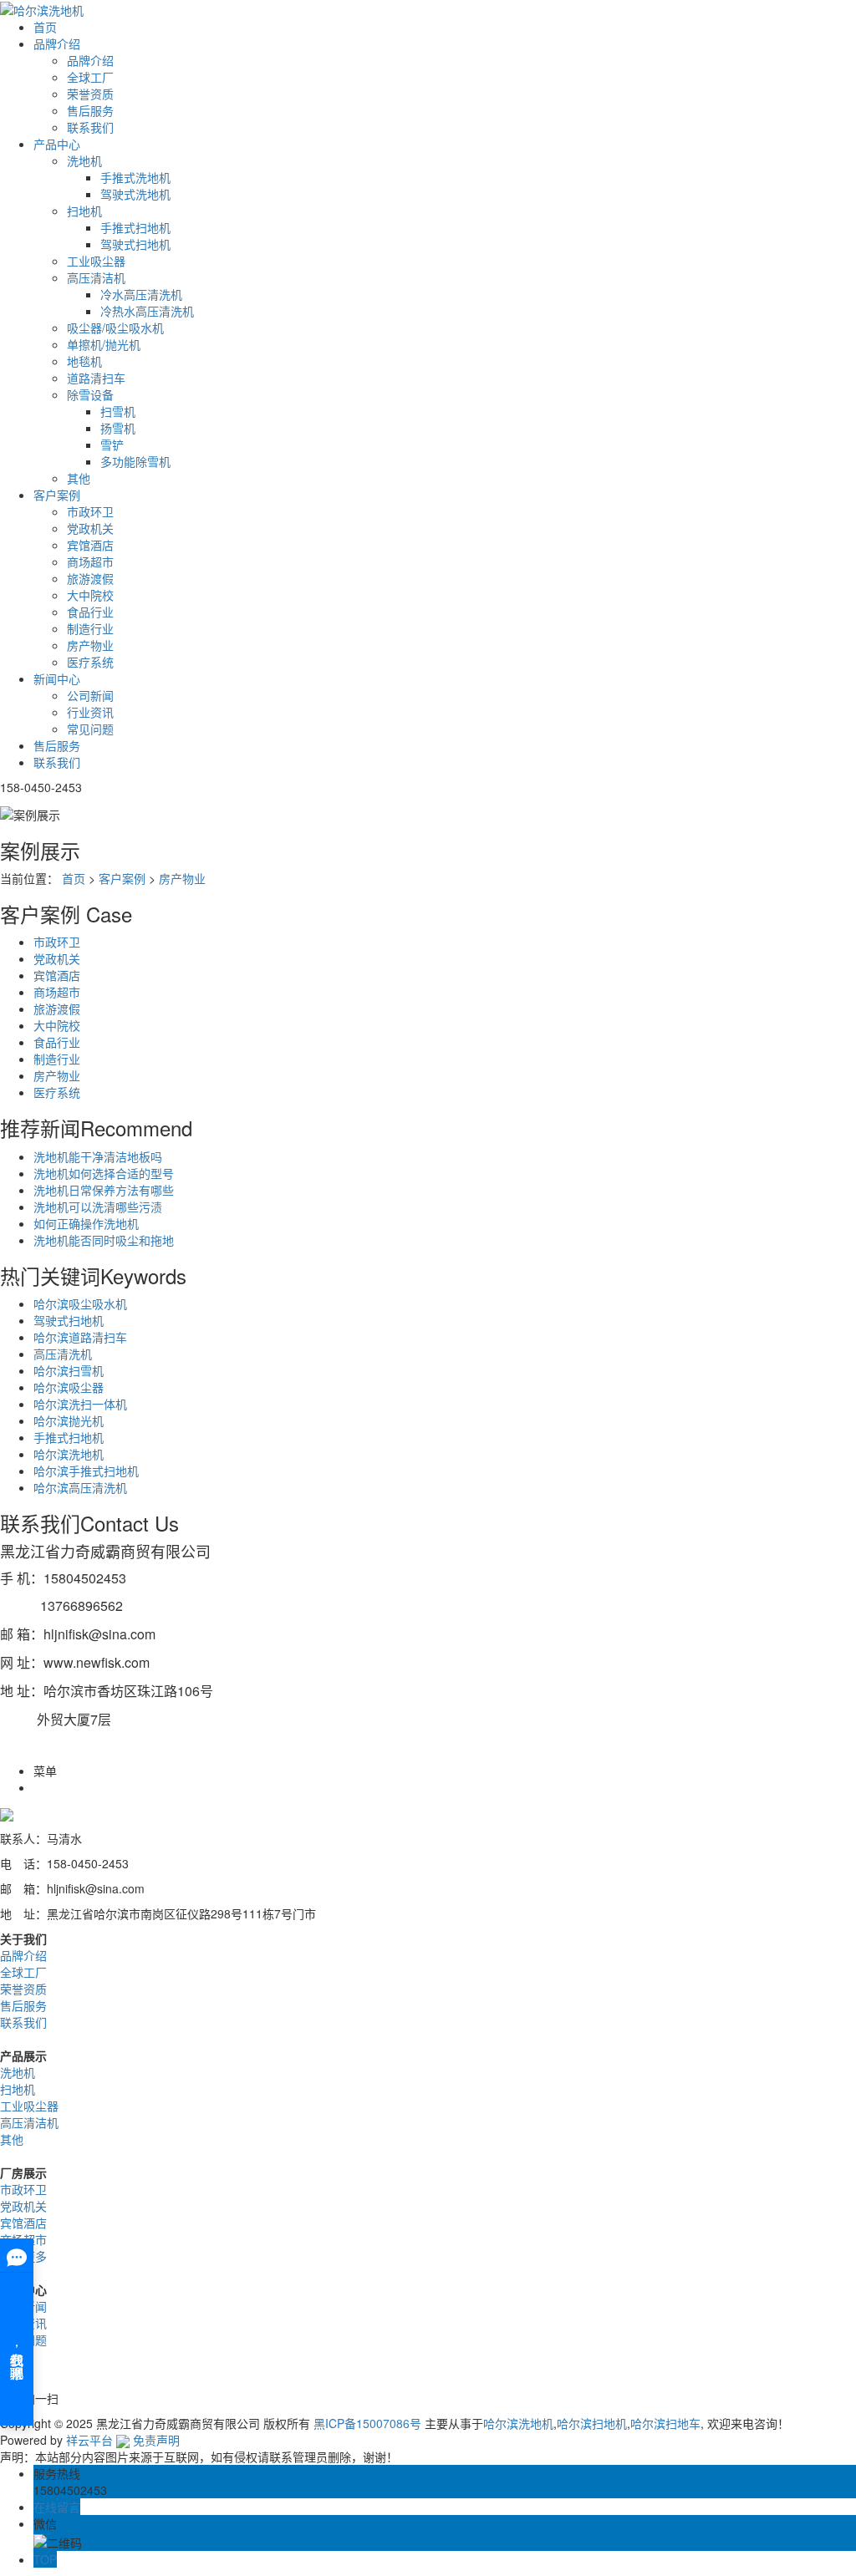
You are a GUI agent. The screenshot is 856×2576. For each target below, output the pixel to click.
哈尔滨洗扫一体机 (80, 1404)
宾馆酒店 (90, 545)
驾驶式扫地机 (135, 244)
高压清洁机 (96, 277)
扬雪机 (118, 428)
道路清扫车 (96, 378)
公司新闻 (90, 695)
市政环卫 (90, 511)
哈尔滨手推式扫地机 (86, 1471)
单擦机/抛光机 (104, 344)
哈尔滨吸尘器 (69, 1387)
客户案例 (57, 495)
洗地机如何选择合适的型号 (104, 1173)
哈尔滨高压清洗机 (80, 1487)
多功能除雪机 (135, 461)
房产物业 (90, 645)
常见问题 (90, 729)
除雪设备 (90, 394)
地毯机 (84, 361)
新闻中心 (57, 678)
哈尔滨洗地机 (69, 1454)
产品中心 (57, 144)
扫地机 (84, 211)
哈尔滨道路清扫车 (80, 1337)
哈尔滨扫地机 (592, 2423)
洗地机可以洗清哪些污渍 (98, 1207)
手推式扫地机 (135, 227)
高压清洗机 (63, 1354)
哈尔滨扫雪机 (69, 1370)
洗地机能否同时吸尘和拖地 (104, 1240)
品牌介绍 (57, 43)
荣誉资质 (90, 94)
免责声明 (156, 2440)
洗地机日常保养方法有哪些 (104, 1190)
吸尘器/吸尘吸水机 (115, 328)
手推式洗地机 (135, 177)
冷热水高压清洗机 (147, 311)
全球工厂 (90, 77)
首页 (45, 27)
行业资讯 (90, 712)
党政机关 (90, 528)
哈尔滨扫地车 (665, 2423)
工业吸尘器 (96, 261)
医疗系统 (90, 662)
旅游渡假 (90, 578)
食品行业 (90, 612)
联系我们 (90, 127)
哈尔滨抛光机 (69, 1420)
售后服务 (90, 110)
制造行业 (90, 628)
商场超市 (90, 561)
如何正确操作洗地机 (86, 1223)
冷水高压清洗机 (141, 294)
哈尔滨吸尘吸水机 (80, 1303)
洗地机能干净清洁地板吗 (98, 1156)
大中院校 (90, 595)
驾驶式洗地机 (135, 194)
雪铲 (112, 445)
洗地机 (84, 160)
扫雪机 (118, 411)
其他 (79, 478)
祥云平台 (89, 2440)
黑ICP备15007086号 (367, 2423)
